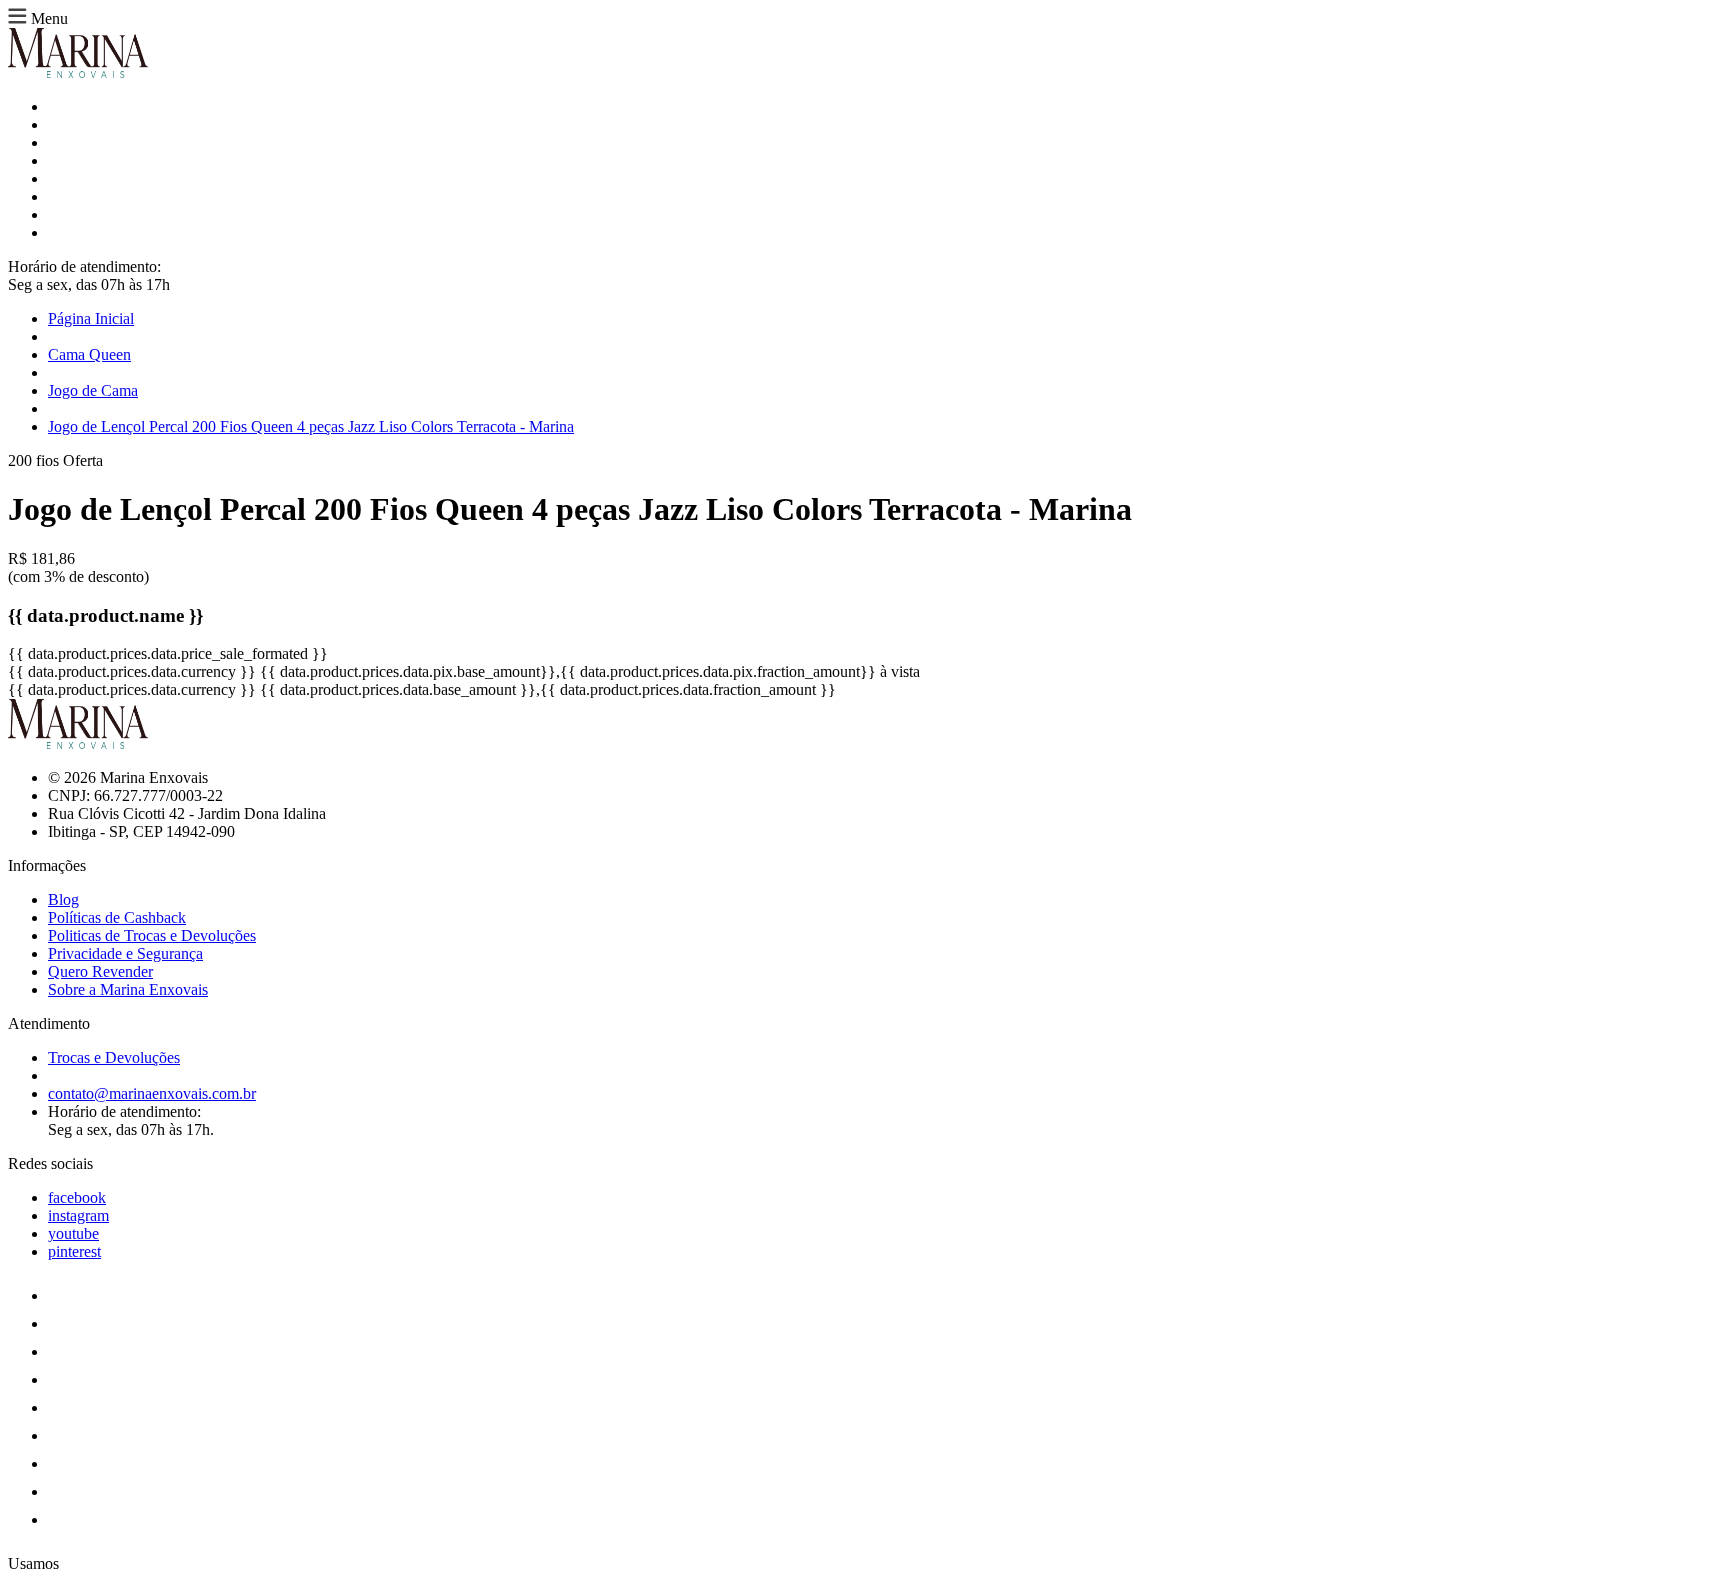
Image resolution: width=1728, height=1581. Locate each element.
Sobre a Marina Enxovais (128, 989)
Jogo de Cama (93, 390)
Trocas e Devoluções (114, 1057)
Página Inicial (91, 318)
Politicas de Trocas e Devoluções (152, 935)
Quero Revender (100, 971)
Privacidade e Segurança (125, 953)
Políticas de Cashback (117, 917)
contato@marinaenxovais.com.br (152, 1093)
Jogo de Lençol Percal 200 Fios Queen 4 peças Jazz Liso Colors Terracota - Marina (311, 426)
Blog (63, 899)
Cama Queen (89, 354)
